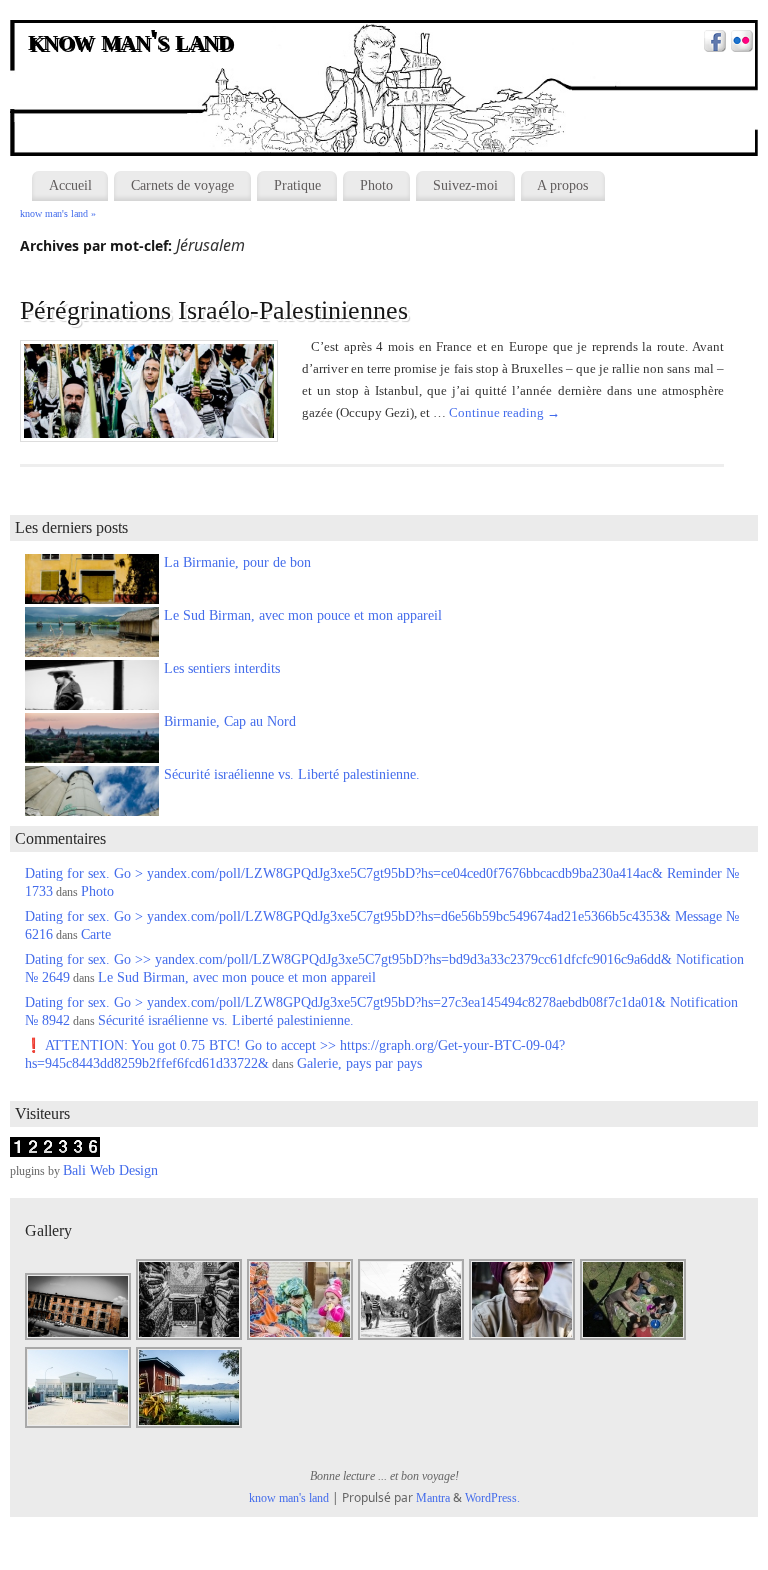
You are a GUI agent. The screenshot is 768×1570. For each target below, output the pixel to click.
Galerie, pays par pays (359, 1063)
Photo (376, 185)
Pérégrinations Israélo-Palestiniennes (214, 310)
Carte (96, 934)
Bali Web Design (110, 1170)
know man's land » (58, 213)
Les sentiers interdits (222, 668)
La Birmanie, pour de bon (237, 562)
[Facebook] (712, 43)
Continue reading (504, 412)
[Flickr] (739, 43)
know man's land (132, 42)
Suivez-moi (465, 185)
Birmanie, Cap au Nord (230, 721)
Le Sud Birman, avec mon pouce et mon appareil (303, 615)
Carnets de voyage (182, 185)
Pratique (297, 185)
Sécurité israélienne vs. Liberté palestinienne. (292, 774)
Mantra (433, 1498)
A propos (562, 185)
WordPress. (492, 1498)
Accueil (70, 185)
